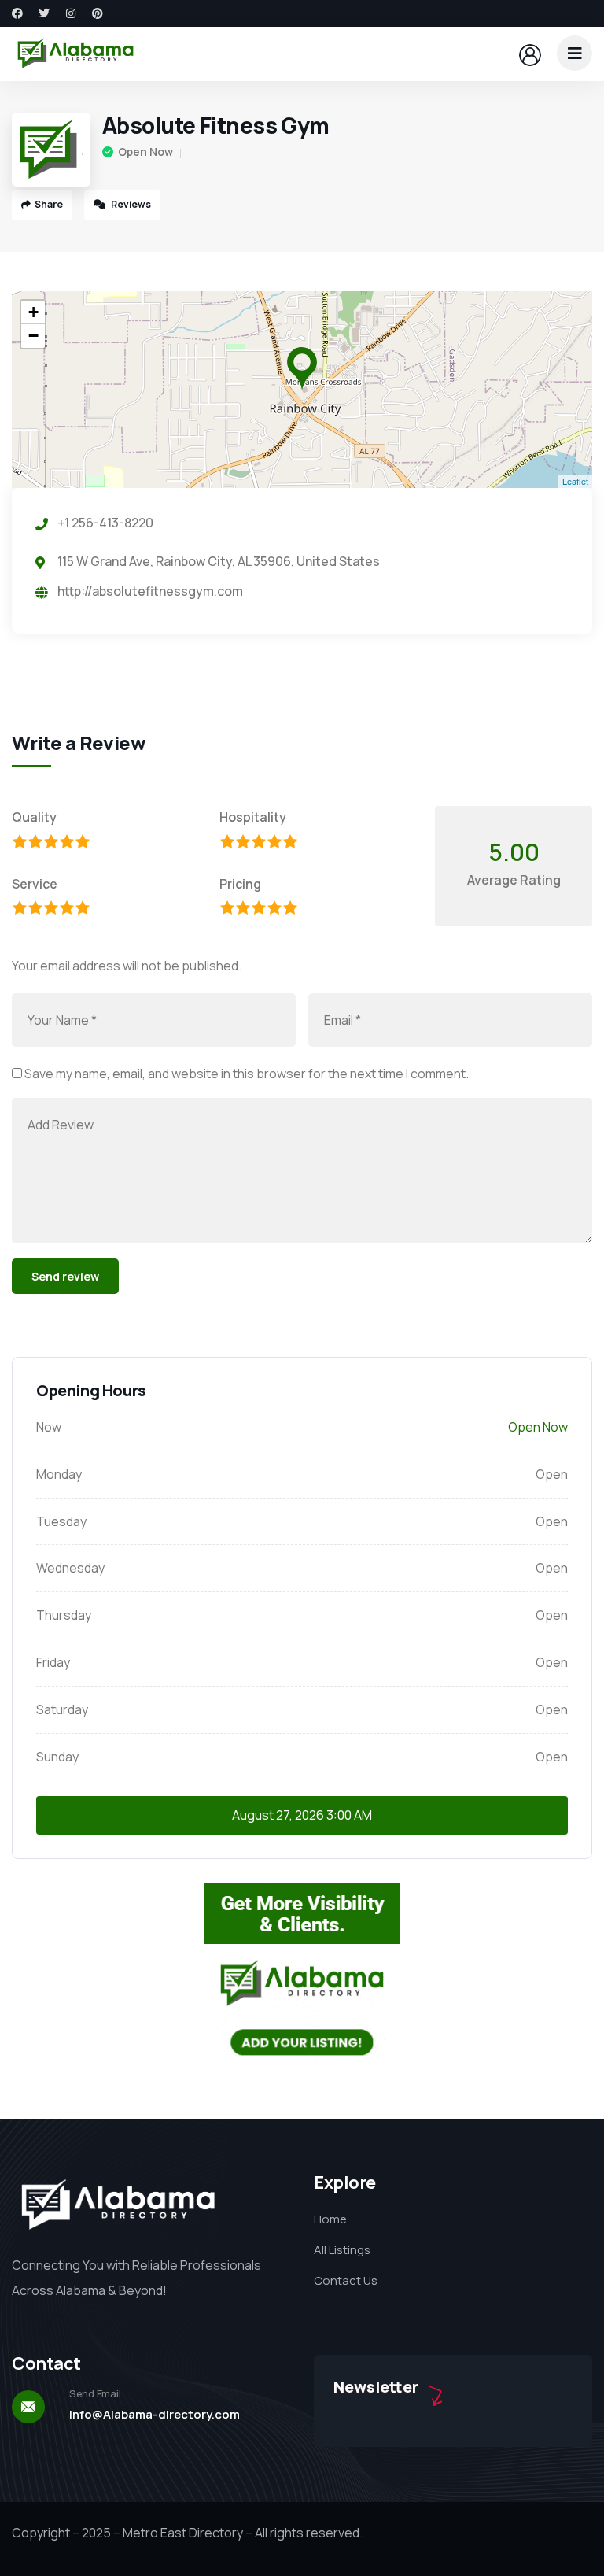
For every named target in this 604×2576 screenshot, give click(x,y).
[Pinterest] (98, 13)
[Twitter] (44, 13)
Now (49, 1427)
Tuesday (61, 1521)
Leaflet (575, 481)
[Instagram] (71, 13)
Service (35, 884)
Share (49, 204)
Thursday (64, 1615)
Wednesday (70, 1568)
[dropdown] (575, 53)
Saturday (62, 1709)
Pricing (240, 884)
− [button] (33, 336)
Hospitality (253, 817)
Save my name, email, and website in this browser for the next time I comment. (247, 1074)
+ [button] (33, 312)
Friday (53, 1662)
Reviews (130, 204)
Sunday (57, 1757)
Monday (59, 1474)
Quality (34, 817)
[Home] (75, 54)
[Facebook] (17, 13)
